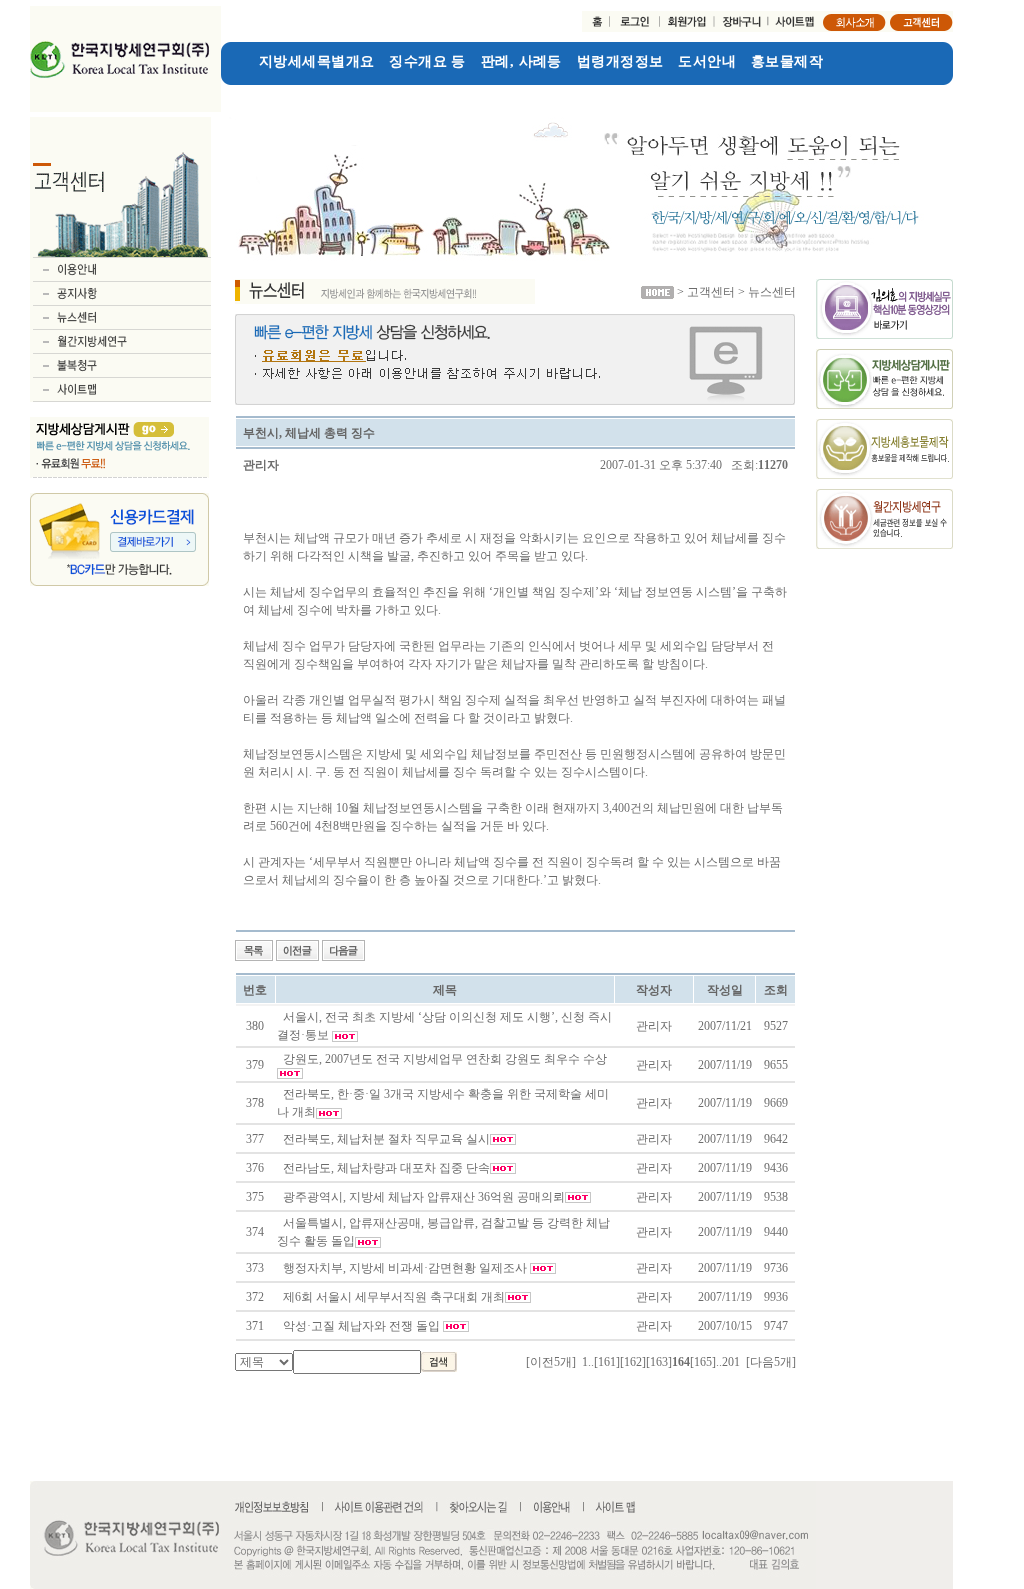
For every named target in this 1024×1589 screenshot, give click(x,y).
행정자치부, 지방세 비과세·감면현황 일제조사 (406, 1268)
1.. (588, 1362)
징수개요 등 (427, 61)
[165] (703, 1362)
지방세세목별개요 (316, 61)
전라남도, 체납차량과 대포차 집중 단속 (386, 1168)
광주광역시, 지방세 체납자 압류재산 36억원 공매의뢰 (424, 1197)
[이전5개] (551, 1362)
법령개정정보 (620, 61)
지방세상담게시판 (278, 93)
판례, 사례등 (521, 61)
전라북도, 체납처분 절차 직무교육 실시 (386, 1139)
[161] (607, 1362)
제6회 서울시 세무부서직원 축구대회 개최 (394, 1297)
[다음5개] (771, 1362)
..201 (728, 1362)
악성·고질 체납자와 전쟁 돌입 (363, 1326)
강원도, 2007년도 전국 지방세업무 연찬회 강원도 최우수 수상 (445, 1059)
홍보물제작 (787, 61)
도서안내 (707, 61)
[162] (633, 1362)
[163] (659, 1362)
